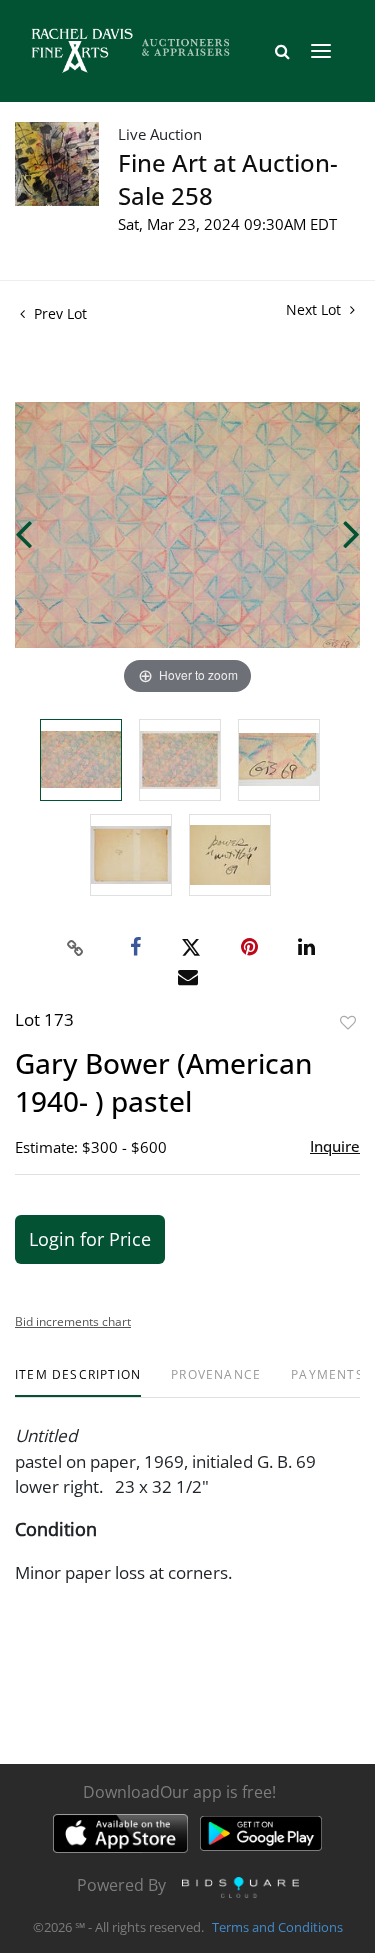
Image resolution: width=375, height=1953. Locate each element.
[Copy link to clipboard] (75, 948)
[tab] (78, 1382)
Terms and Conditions (277, 1927)
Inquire (335, 1146)
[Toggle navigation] (321, 51)
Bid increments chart (73, 1321)
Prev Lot (58, 313)
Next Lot (315, 309)
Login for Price (90, 1239)
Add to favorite (348, 1022)
